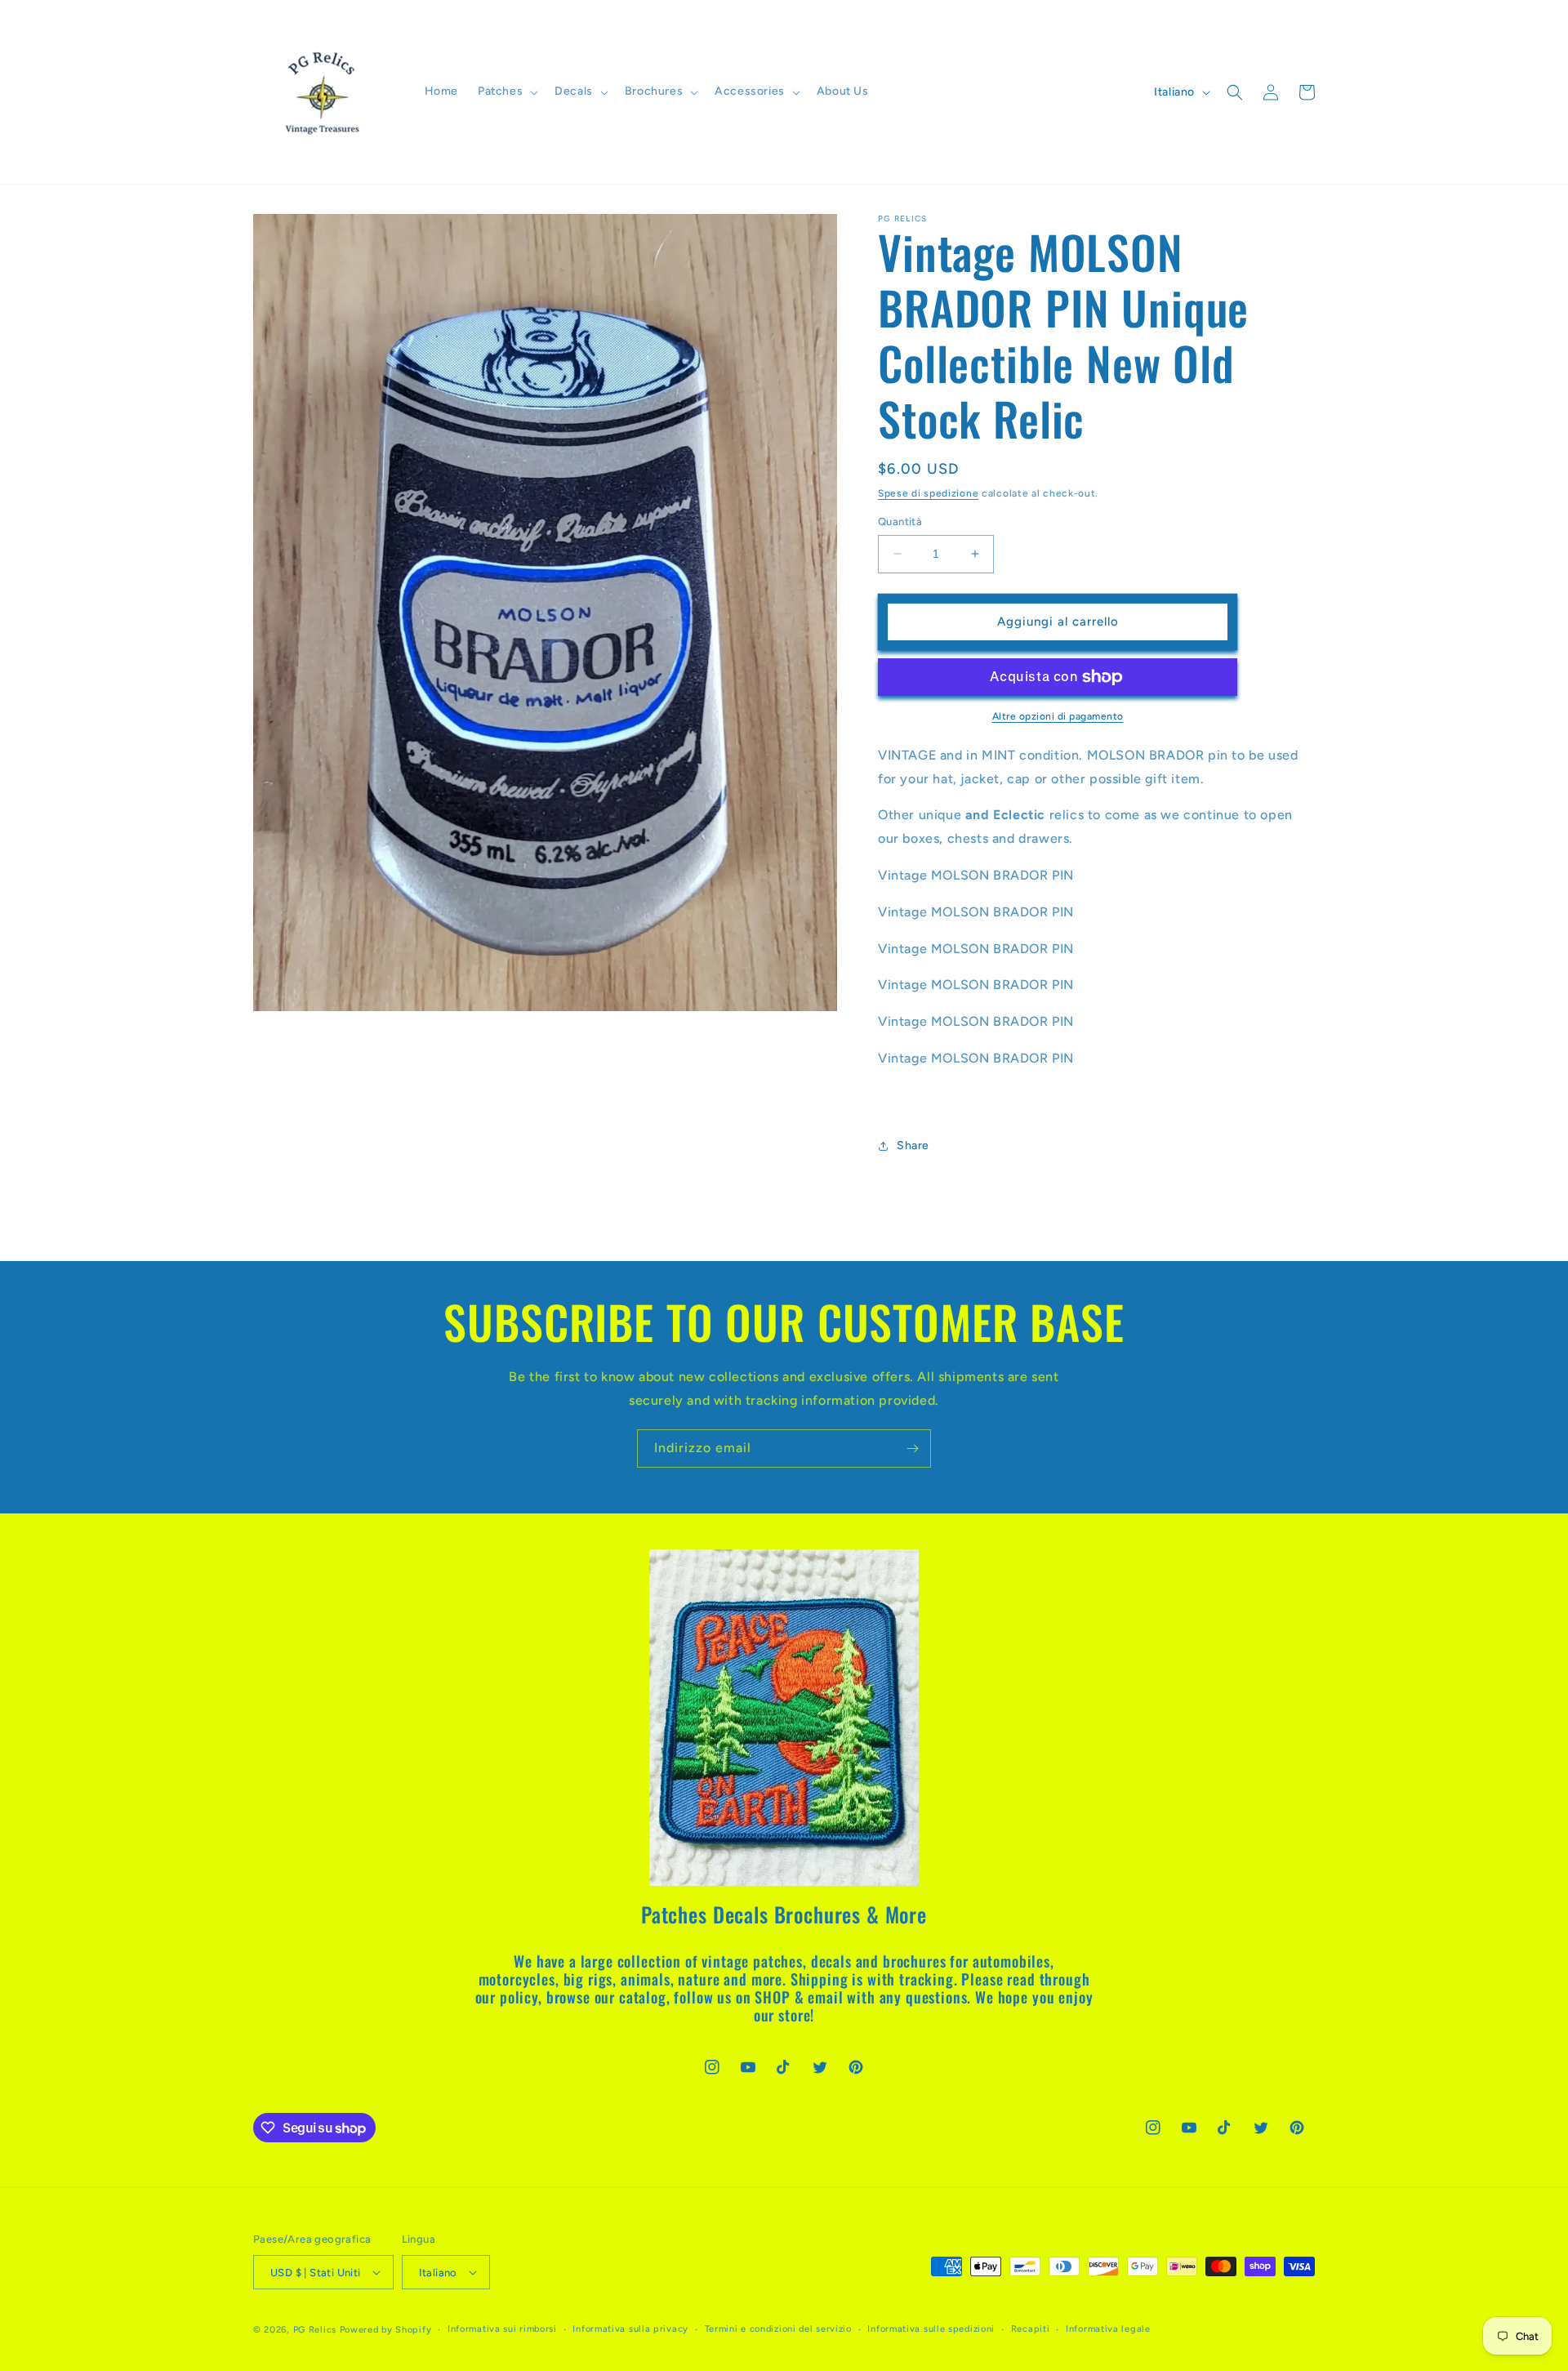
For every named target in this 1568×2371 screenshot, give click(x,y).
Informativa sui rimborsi (502, 2329)
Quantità (900, 521)
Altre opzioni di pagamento (1058, 716)
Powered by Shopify (386, 2330)
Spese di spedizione (928, 493)
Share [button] (913, 1145)
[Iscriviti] (912, 1448)
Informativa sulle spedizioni (931, 2329)
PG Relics (315, 2330)
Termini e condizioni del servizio (778, 2329)
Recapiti (1031, 2329)
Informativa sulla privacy (630, 2329)
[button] (506, 91)
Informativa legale (1108, 2329)
